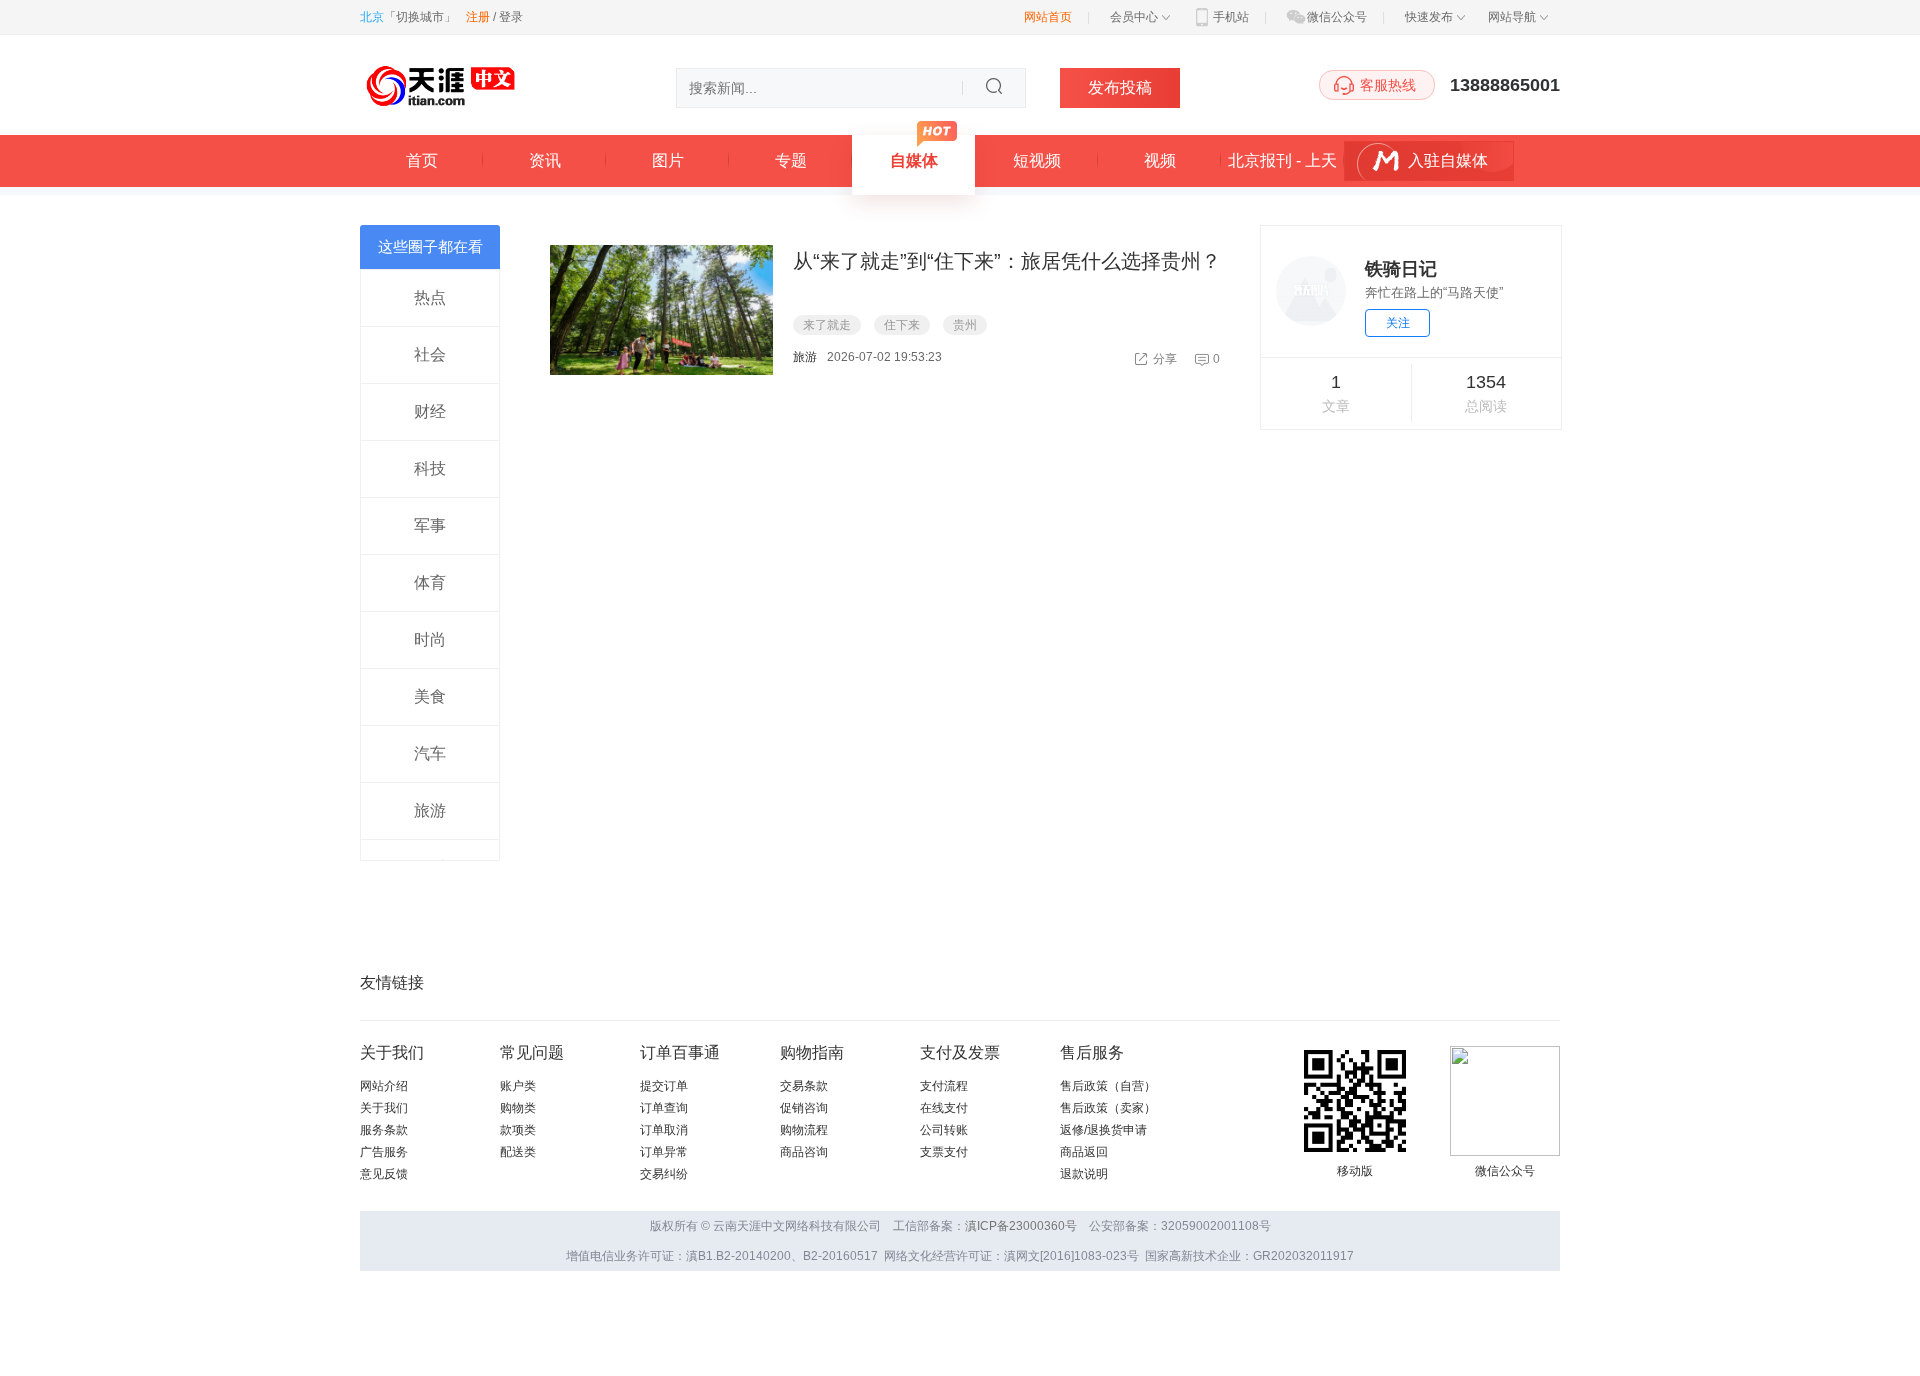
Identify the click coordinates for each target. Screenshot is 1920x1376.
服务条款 (384, 1130)
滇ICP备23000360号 (1021, 1226)
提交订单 (664, 1086)
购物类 (518, 1108)
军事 (430, 525)
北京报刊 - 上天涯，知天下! (1282, 169)
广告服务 (384, 1152)
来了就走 (827, 325)
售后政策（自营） (1108, 1086)
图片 (668, 160)
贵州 (965, 325)
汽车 (430, 753)
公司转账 (944, 1130)
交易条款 (804, 1086)
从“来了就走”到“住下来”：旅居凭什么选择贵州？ (1007, 261)
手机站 (1231, 17)
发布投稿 (1120, 87)
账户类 (518, 1086)
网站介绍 (384, 1086)
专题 (791, 160)
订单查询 (664, 1108)
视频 (1160, 160)
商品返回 (1084, 1152)
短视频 (1037, 160)
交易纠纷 (664, 1174)
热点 (430, 297)
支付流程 (944, 1086)
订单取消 (664, 1130)
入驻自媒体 (1448, 160)
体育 (430, 582)
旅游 (430, 810)
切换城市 (420, 17)
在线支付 (944, 1108)
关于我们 (384, 1108)
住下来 (902, 325)
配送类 (518, 1152)
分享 (1165, 359)
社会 (430, 354)
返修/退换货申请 (1103, 1130)
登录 (511, 17)
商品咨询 (804, 1152)
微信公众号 (1337, 17)
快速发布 (1429, 17)
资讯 (545, 160)
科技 (430, 468)
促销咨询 (804, 1108)
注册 (478, 17)
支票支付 (944, 1152)
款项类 (518, 1130)
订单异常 (664, 1152)
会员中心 (1134, 17)
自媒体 (914, 160)
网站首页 (1048, 17)
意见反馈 (384, 1174)
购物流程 (804, 1130)
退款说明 (1084, 1174)
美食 (430, 696)
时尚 (430, 639)
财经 (430, 411)
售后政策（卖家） (1108, 1108)
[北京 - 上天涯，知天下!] (440, 110)
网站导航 (1512, 17)
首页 (422, 160)
